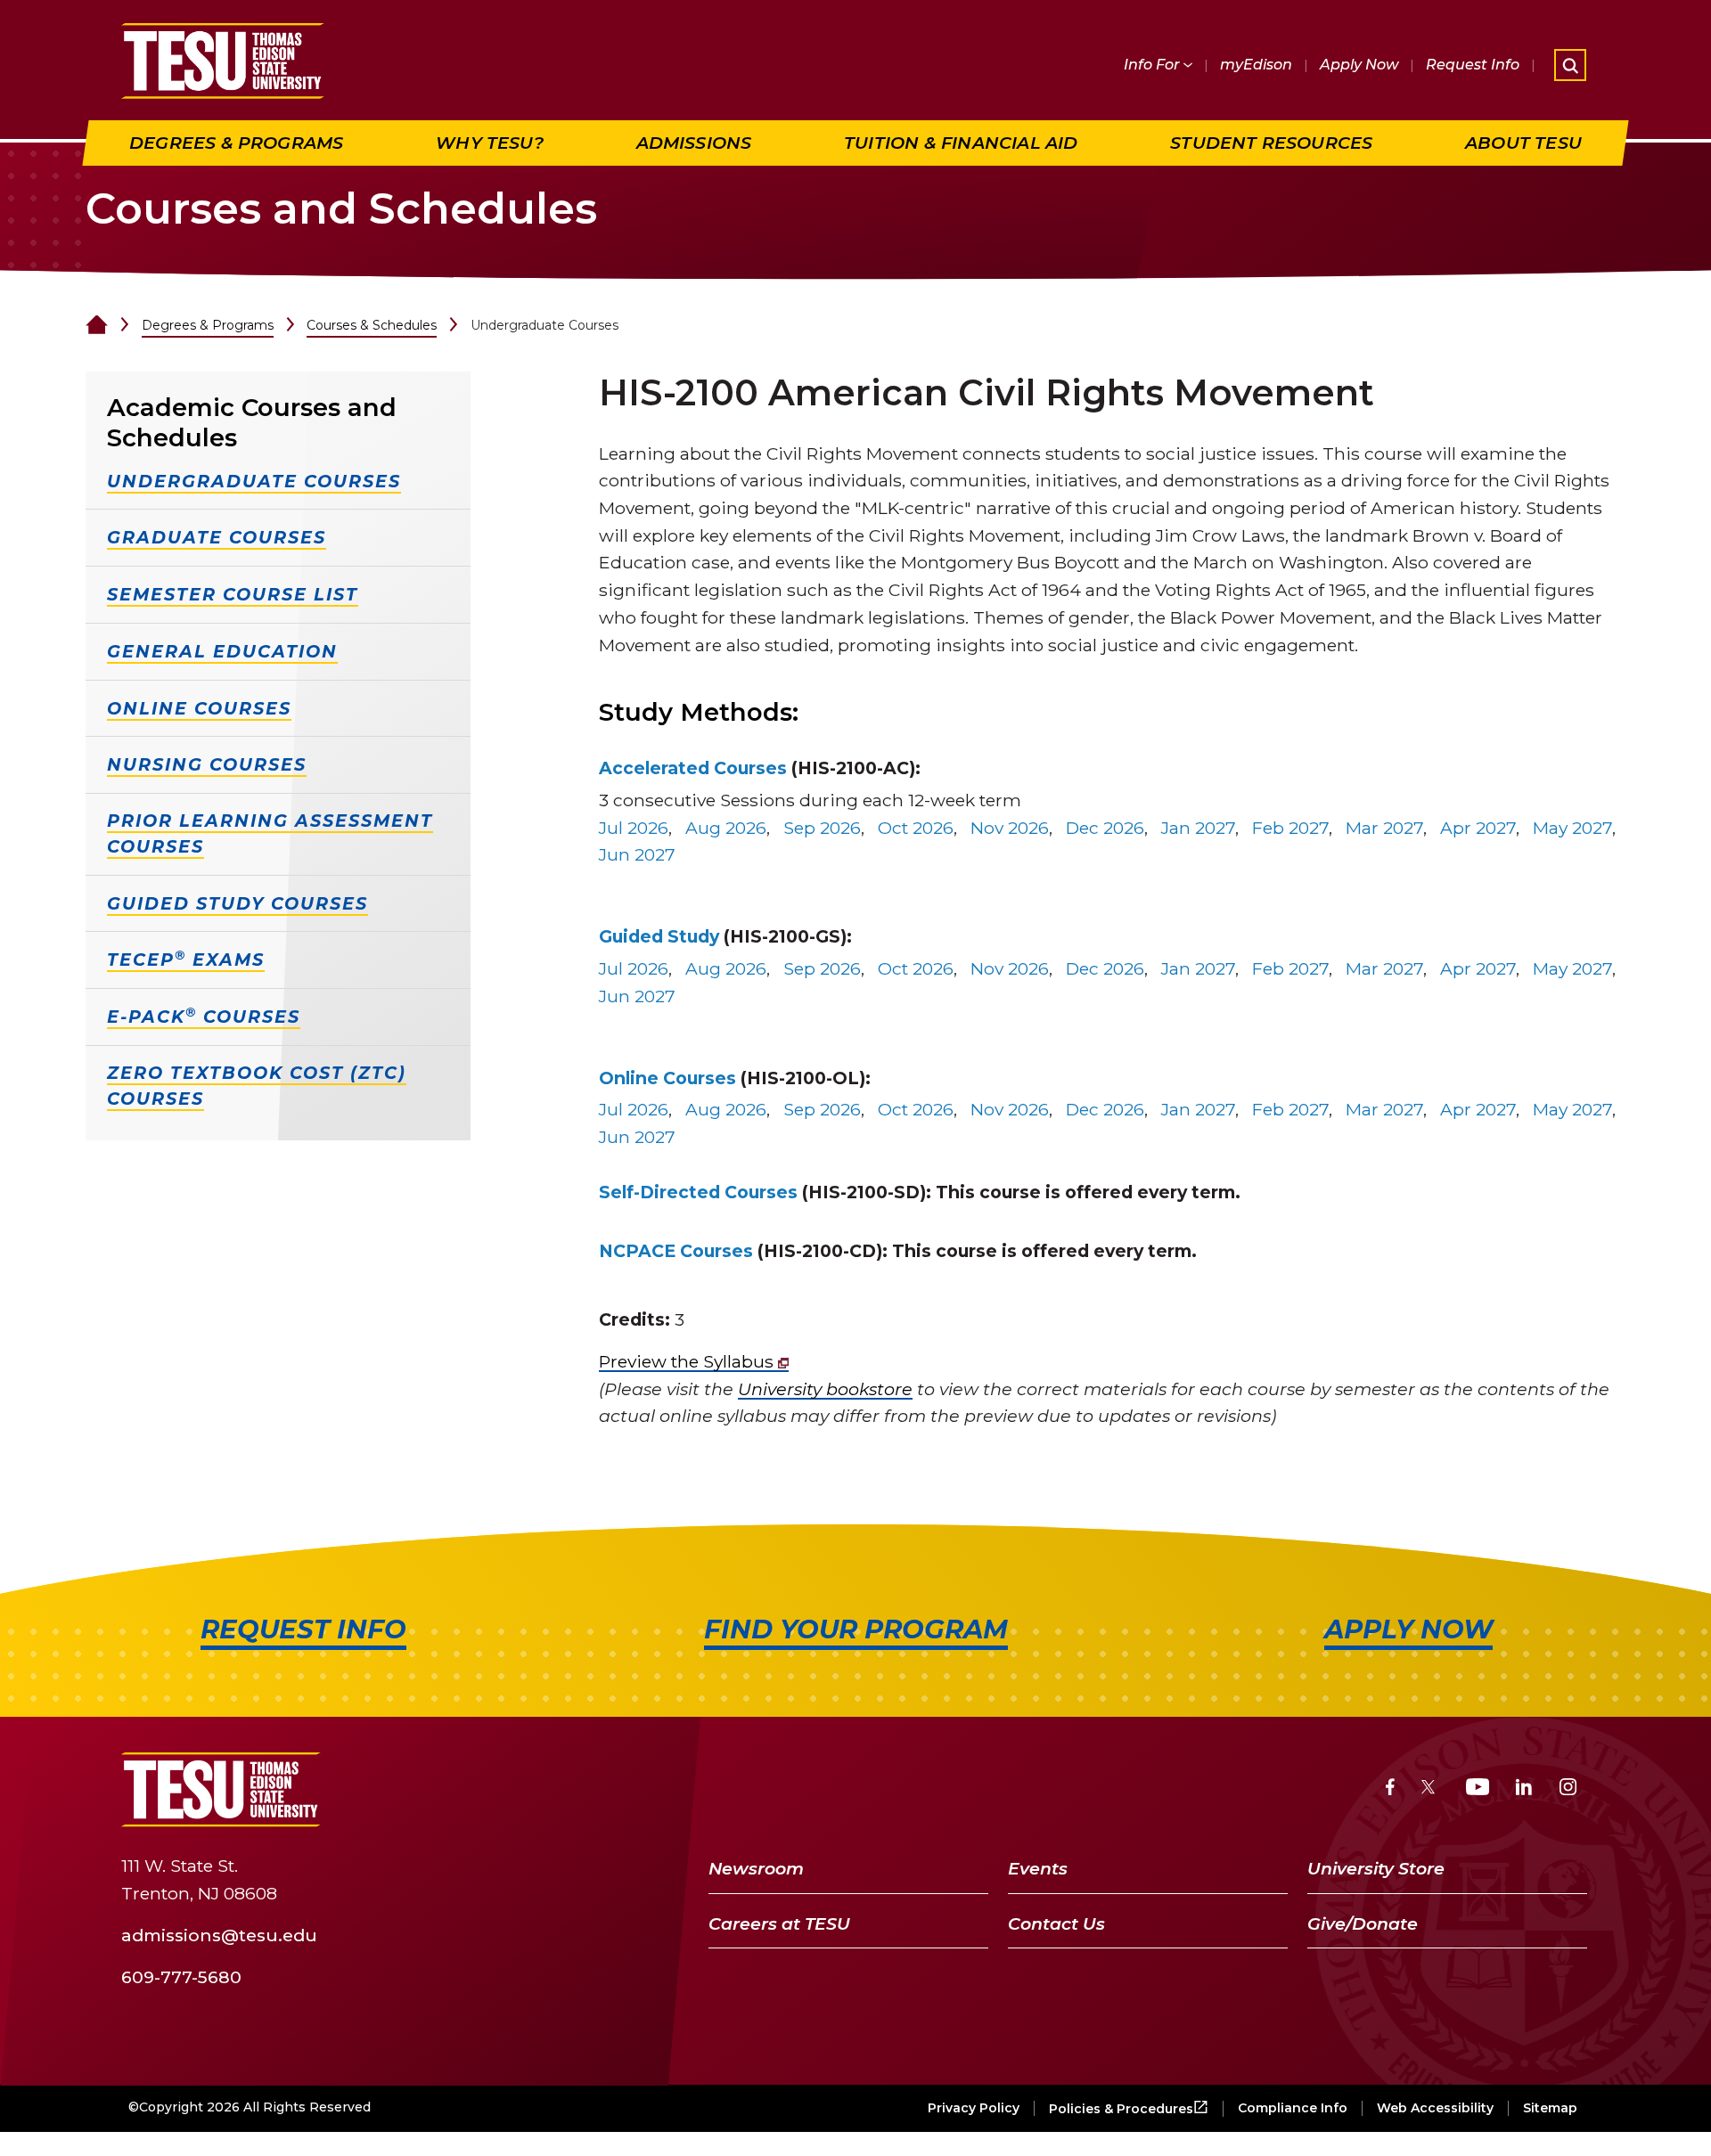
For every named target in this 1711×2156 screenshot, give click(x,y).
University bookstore (825, 1389)
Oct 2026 (916, 828)
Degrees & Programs (208, 325)
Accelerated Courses (693, 768)
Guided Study (659, 936)
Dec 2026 (1105, 828)
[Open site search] (1570, 65)
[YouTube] (1478, 1789)
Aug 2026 (726, 828)
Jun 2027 (637, 854)
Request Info (1473, 65)
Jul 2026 (634, 828)
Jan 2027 (1198, 828)
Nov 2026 (1010, 828)
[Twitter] (1430, 1789)
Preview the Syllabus (688, 1361)
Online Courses (667, 1078)
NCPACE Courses (676, 1251)
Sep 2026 (822, 828)
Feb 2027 (1290, 828)
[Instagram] (1568, 1789)
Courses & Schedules (372, 325)
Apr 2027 (1478, 828)
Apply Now (1359, 65)
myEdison (1256, 65)
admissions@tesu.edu (219, 1935)
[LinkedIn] (1524, 1789)
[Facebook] (1390, 1789)
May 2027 (1572, 828)
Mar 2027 (1384, 828)
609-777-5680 (181, 1977)
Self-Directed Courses (698, 1192)
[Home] (97, 325)
